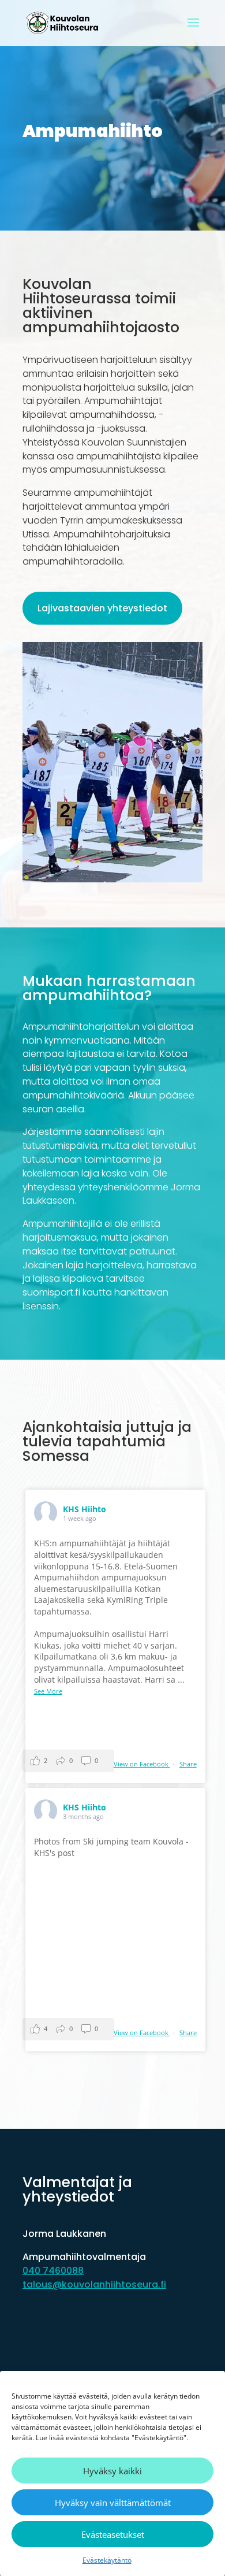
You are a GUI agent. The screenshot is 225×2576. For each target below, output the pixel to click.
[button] (193, 30)
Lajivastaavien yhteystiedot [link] (102, 608)
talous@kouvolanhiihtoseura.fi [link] (94, 2284)
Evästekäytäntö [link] (107, 2560)
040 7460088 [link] (53, 2271)
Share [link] (188, 1764)
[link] (64, 23)
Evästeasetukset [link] (113, 2534)
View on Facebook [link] (142, 1764)
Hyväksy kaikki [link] (112, 2471)
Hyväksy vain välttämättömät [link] (113, 2503)
